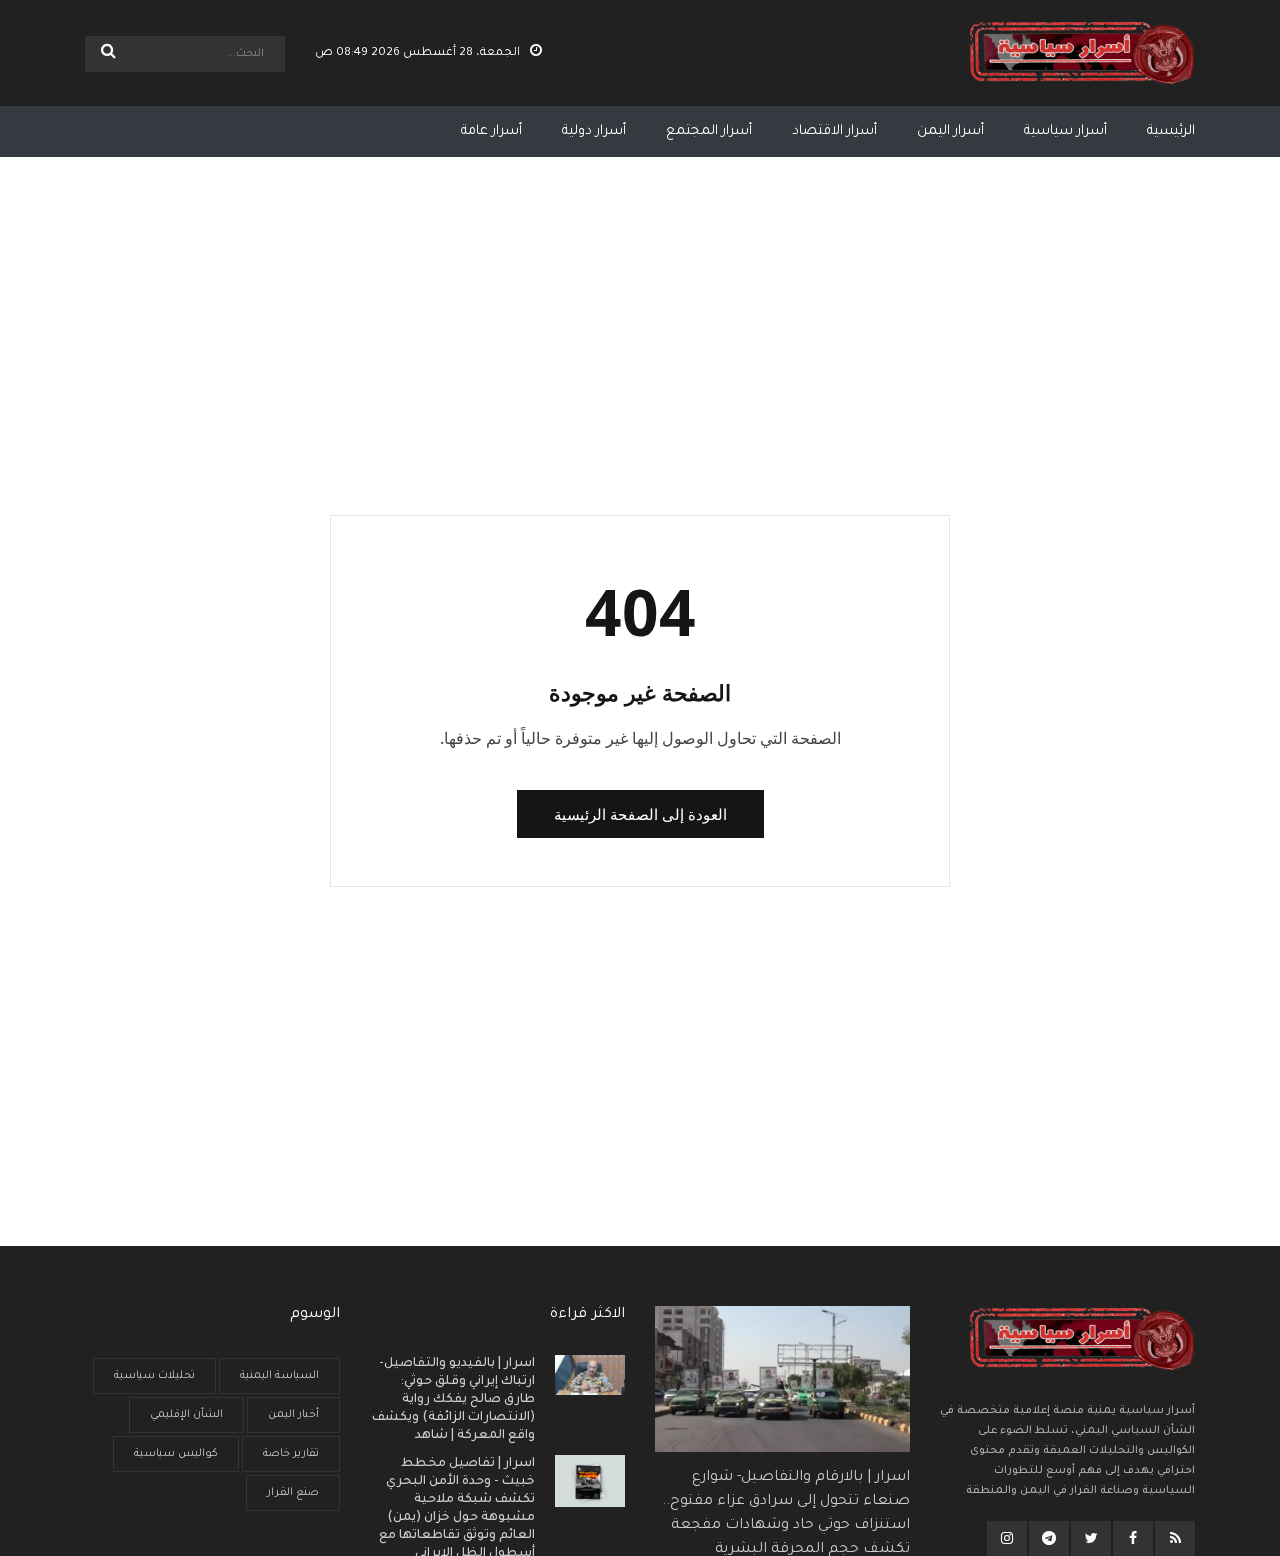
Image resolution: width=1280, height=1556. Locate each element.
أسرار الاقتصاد (834, 131)
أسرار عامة (491, 131)
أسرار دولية (594, 131)
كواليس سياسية (176, 1454)
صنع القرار (293, 1493)
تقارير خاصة (291, 1454)
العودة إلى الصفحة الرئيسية (640, 814)
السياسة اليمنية (279, 1376)
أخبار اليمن (293, 1415)
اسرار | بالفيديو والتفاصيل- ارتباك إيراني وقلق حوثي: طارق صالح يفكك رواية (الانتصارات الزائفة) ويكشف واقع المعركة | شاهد (453, 1400)
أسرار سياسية (1065, 131)
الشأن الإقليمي (186, 1415)
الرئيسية (1171, 131)
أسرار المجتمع (709, 131)
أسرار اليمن (950, 131)
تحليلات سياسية (154, 1376)
